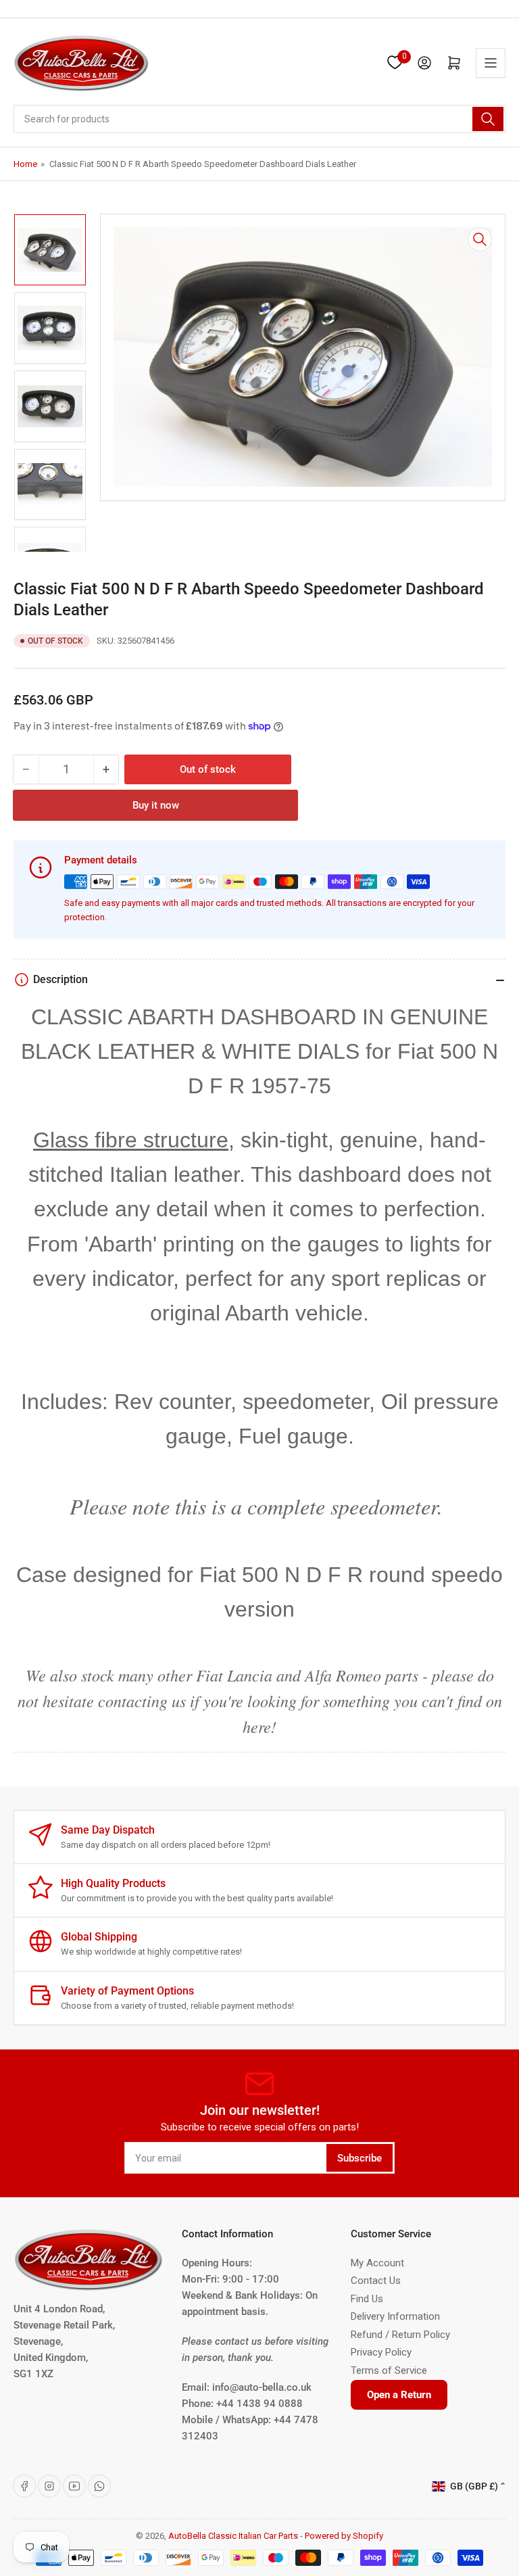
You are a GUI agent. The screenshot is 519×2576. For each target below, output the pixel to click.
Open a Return (399, 2395)
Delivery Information (395, 2316)
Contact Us (376, 2281)
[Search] (488, 119)
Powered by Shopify (344, 2536)
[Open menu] (491, 63)
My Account (377, 2263)
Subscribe (360, 2158)
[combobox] (259, 119)
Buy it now (156, 805)
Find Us (367, 2299)
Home (25, 164)
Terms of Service (389, 2370)
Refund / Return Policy (400, 2335)
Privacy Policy (381, 2352)
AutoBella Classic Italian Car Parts (233, 2536)
